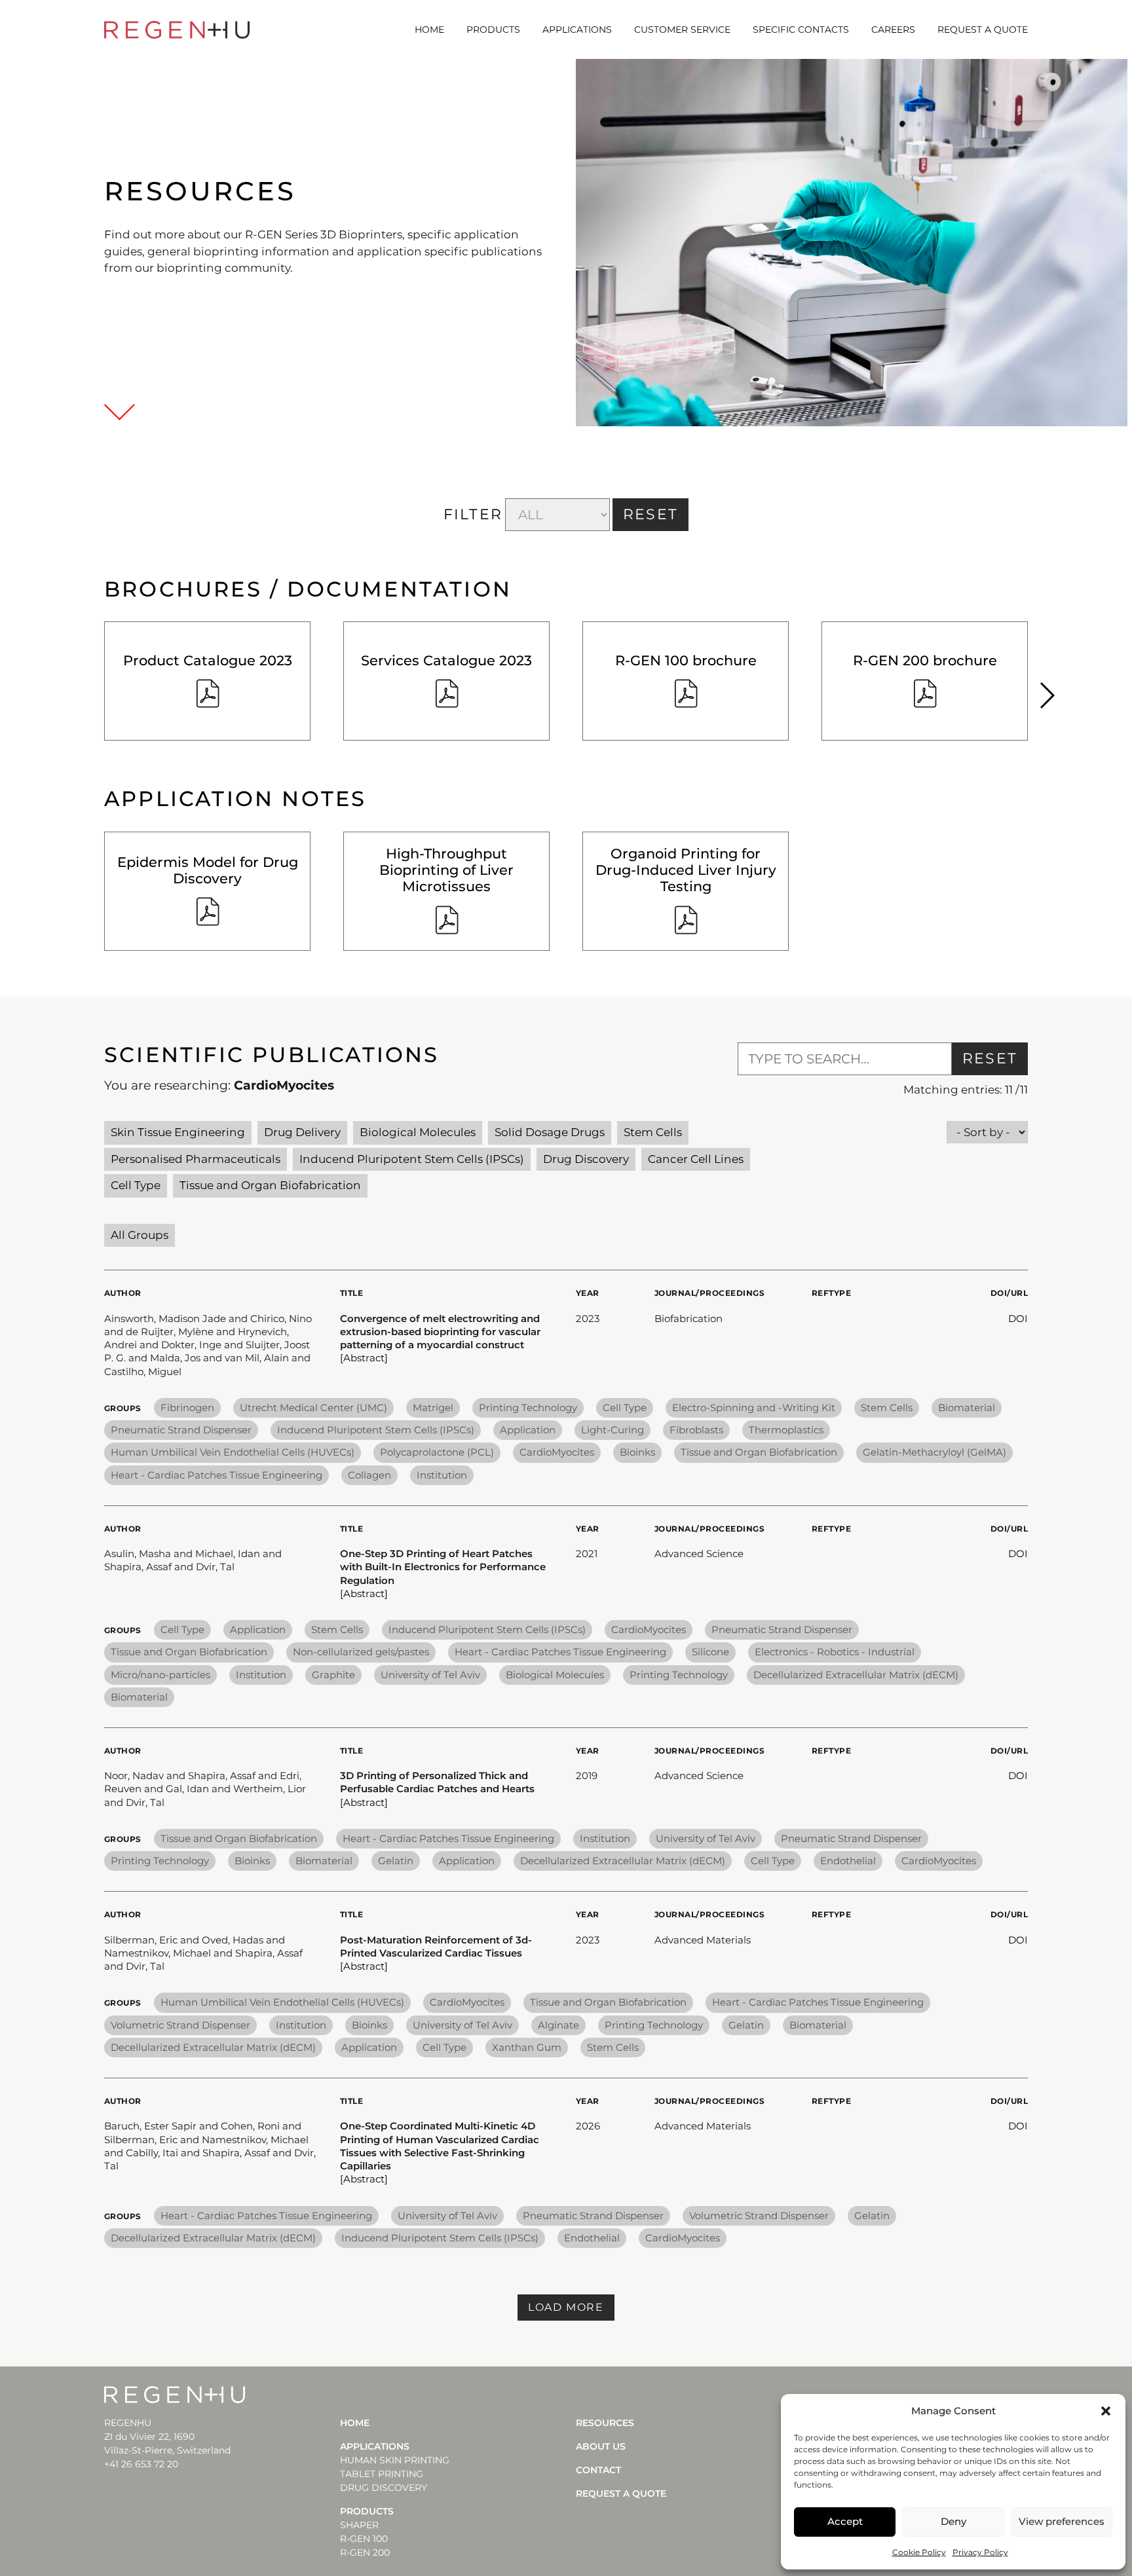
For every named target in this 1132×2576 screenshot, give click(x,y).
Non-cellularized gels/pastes (361, 1652)
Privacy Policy (980, 2552)
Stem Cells (653, 1132)
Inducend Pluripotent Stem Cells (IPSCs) (412, 1159)
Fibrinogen (187, 1408)
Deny (953, 2521)
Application (528, 1430)
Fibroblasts (696, 1430)
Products (493, 29)
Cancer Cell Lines (696, 1159)
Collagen (369, 1475)
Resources (605, 2423)
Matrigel (433, 1408)
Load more (566, 2307)
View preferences (1062, 2521)
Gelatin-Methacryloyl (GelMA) (934, 1452)
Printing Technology (528, 1408)
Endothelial (848, 1861)
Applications (577, 29)
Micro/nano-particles (160, 1675)
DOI (1018, 1318)
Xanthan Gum (527, 2047)
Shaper (359, 2525)
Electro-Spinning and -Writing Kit (754, 1408)
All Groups (140, 1235)
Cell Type (136, 1185)
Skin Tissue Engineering (178, 1132)
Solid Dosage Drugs (550, 1132)
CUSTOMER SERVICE (682, 29)
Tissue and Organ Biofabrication (270, 1185)
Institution (442, 1475)
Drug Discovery (586, 1159)
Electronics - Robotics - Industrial (835, 1652)
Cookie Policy (919, 2552)
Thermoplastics (786, 1430)
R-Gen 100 (364, 2539)
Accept (845, 2521)
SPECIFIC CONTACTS (801, 29)
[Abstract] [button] (364, 1358)
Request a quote (983, 29)
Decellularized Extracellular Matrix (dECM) (856, 1675)
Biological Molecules (418, 1132)
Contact (598, 2470)
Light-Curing (613, 1430)
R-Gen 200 (365, 2552)
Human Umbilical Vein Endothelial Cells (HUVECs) (233, 1452)
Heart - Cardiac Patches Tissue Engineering (217, 1475)
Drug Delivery (302, 1132)
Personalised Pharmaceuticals (196, 1159)
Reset (990, 1058)
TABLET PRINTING (382, 2474)
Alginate (558, 2025)
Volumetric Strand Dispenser (180, 2025)
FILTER (473, 514)
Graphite (333, 1675)
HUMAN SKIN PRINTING (395, 2460)
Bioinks (637, 1452)
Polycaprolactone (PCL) (437, 1452)
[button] (1106, 2411)
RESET (651, 514)
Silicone (710, 1652)
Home (429, 29)
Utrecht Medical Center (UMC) (313, 1408)
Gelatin (396, 1861)
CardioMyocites (557, 1452)
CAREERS (893, 29)
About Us (601, 2446)
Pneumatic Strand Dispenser (181, 1430)
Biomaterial (967, 1408)
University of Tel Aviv (430, 1675)
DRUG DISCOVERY (384, 2488)
